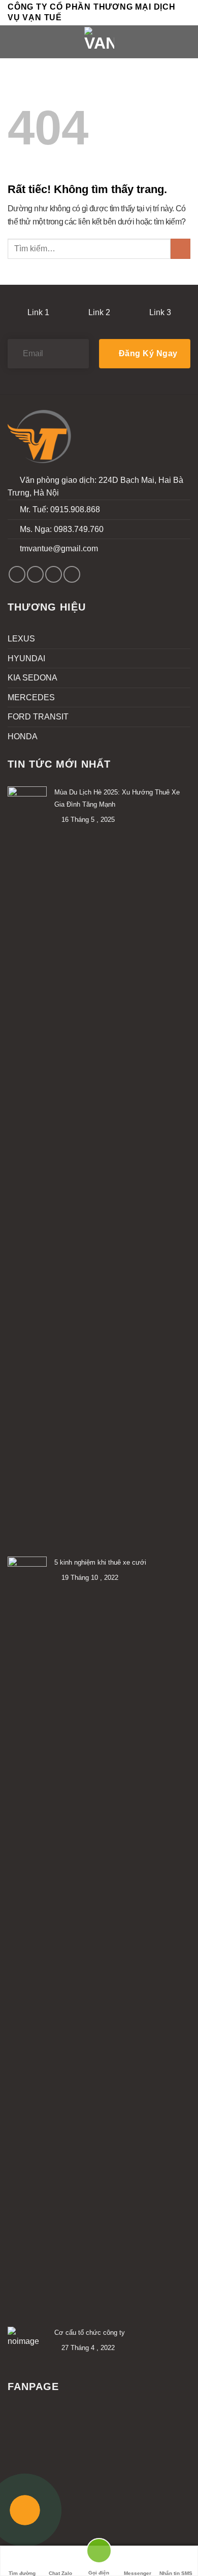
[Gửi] (180, 249)
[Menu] (14, 42)
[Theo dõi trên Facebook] (17, 574)
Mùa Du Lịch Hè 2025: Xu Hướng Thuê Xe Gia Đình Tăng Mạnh (117, 798)
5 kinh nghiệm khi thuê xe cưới (100, 1562)
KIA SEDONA (32, 678)
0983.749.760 (79, 529)
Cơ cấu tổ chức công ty (90, 2333)
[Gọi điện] (99, 2555)
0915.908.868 (75, 509)
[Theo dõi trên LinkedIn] (72, 574)
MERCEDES (31, 697)
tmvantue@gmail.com (59, 548)
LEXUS (21, 639)
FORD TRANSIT (38, 717)
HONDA (23, 736)
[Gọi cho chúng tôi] (54, 574)
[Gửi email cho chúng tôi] (35, 574)
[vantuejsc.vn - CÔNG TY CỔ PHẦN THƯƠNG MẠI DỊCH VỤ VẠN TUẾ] (99, 42)
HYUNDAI (26, 658)
